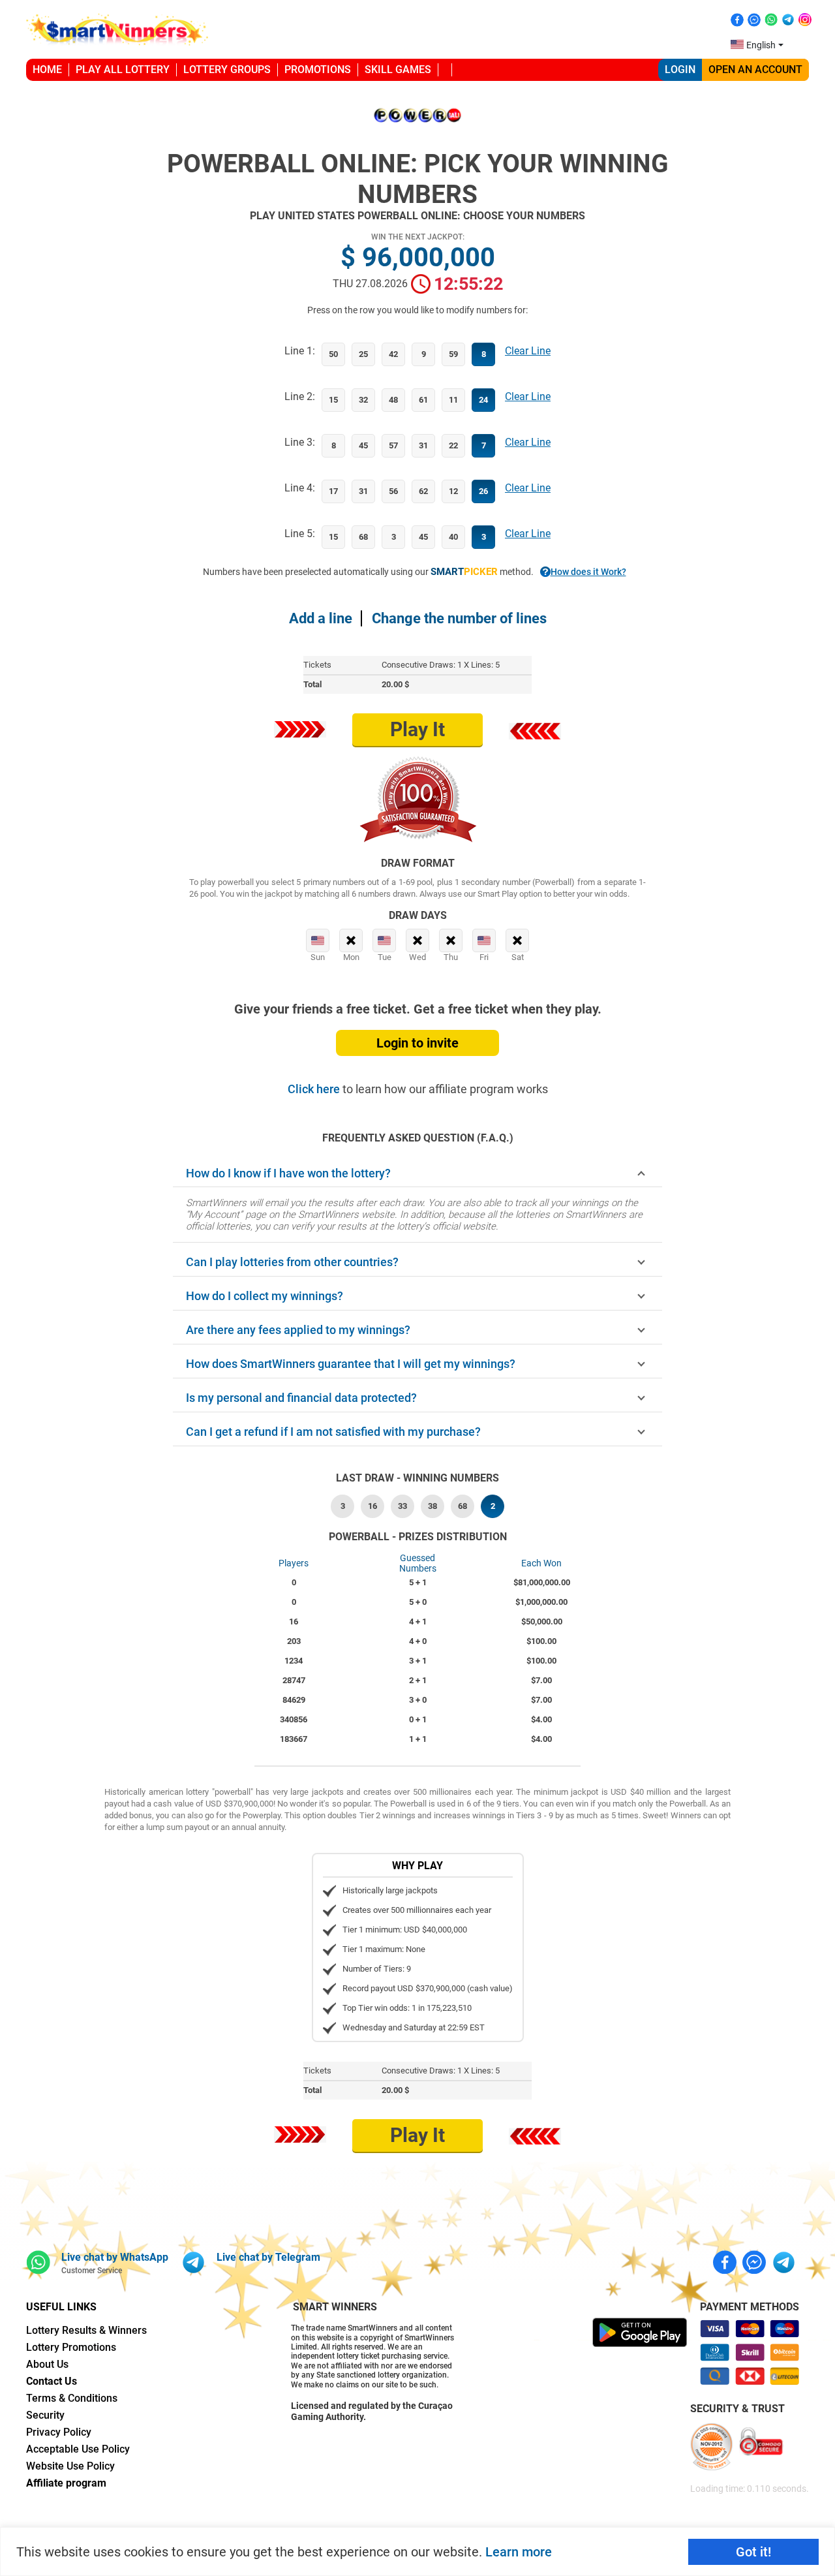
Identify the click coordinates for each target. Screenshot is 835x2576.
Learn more (519, 2552)
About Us (47, 2364)
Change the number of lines (459, 618)
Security (45, 2415)
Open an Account (755, 70)
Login (680, 70)
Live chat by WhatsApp (115, 2257)
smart (464, 572)
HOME (47, 70)
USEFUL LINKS (61, 2307)
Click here (315, 1089)
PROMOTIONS (318, 70)
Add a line (321, 618)
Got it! (753, 2552)
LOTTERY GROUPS (227, 70)
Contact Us (52, 2381)
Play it (417, 729)
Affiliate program (66, 2483)
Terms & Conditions (72, 2398)
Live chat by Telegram (268, 2257)
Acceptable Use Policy (78, 2449)
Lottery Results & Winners (86, 2330)
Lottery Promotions (71, 2347)
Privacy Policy (59, 2432)
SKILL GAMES (398, 70)
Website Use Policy (70, 2466)
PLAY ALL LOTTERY (123, 70)
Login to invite (417, 1043)
